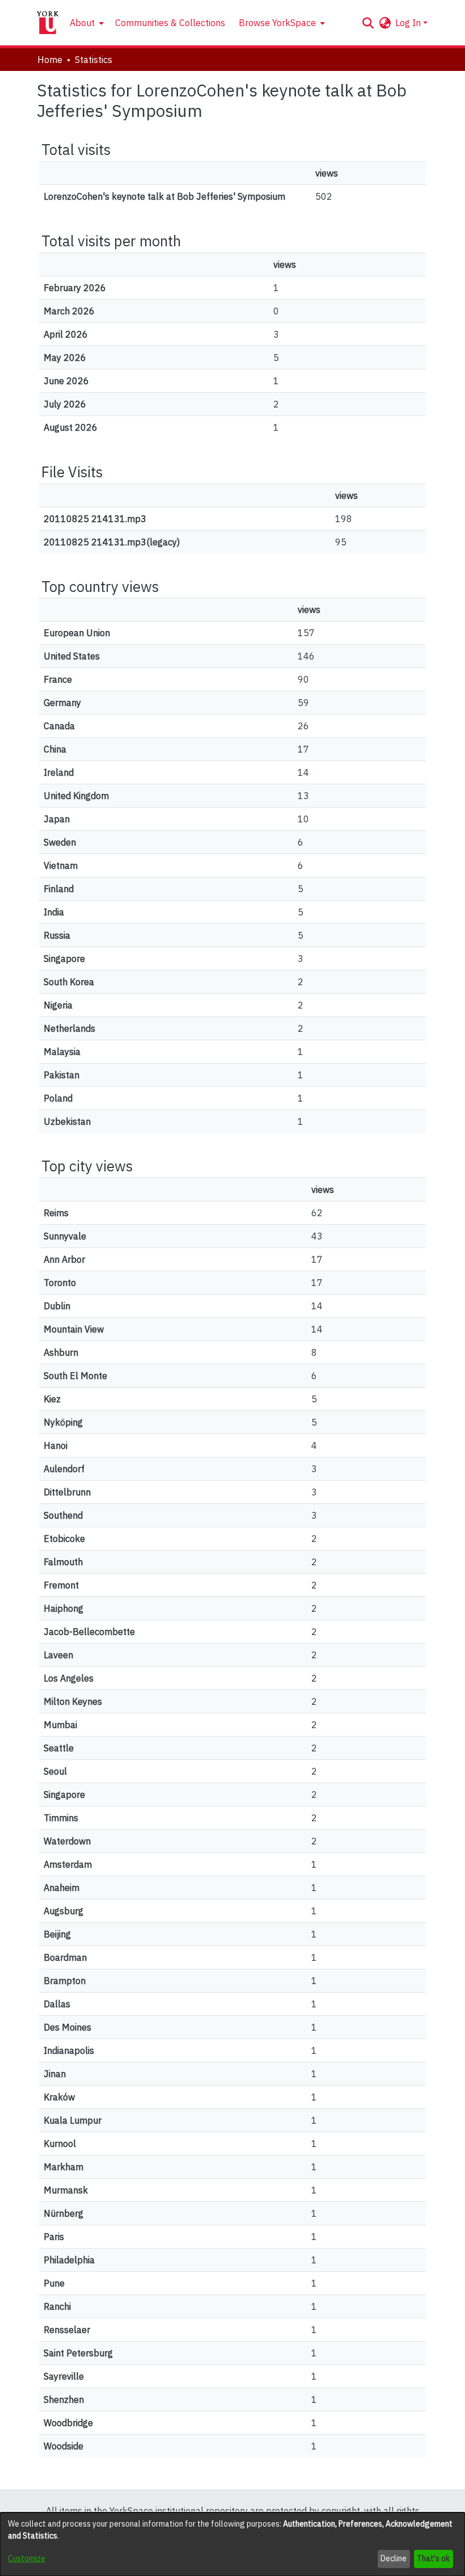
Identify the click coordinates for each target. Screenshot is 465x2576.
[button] (368, 23)
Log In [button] (409, 23)
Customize (27, 2558)
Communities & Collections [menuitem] (170, 23)
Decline (394, 2558)
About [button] (82, 23)
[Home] (48, 23)
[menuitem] (86, 23)
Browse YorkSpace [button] (277, 23)
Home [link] (50, 60)
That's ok (433, 2558)
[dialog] (232, 2544)
